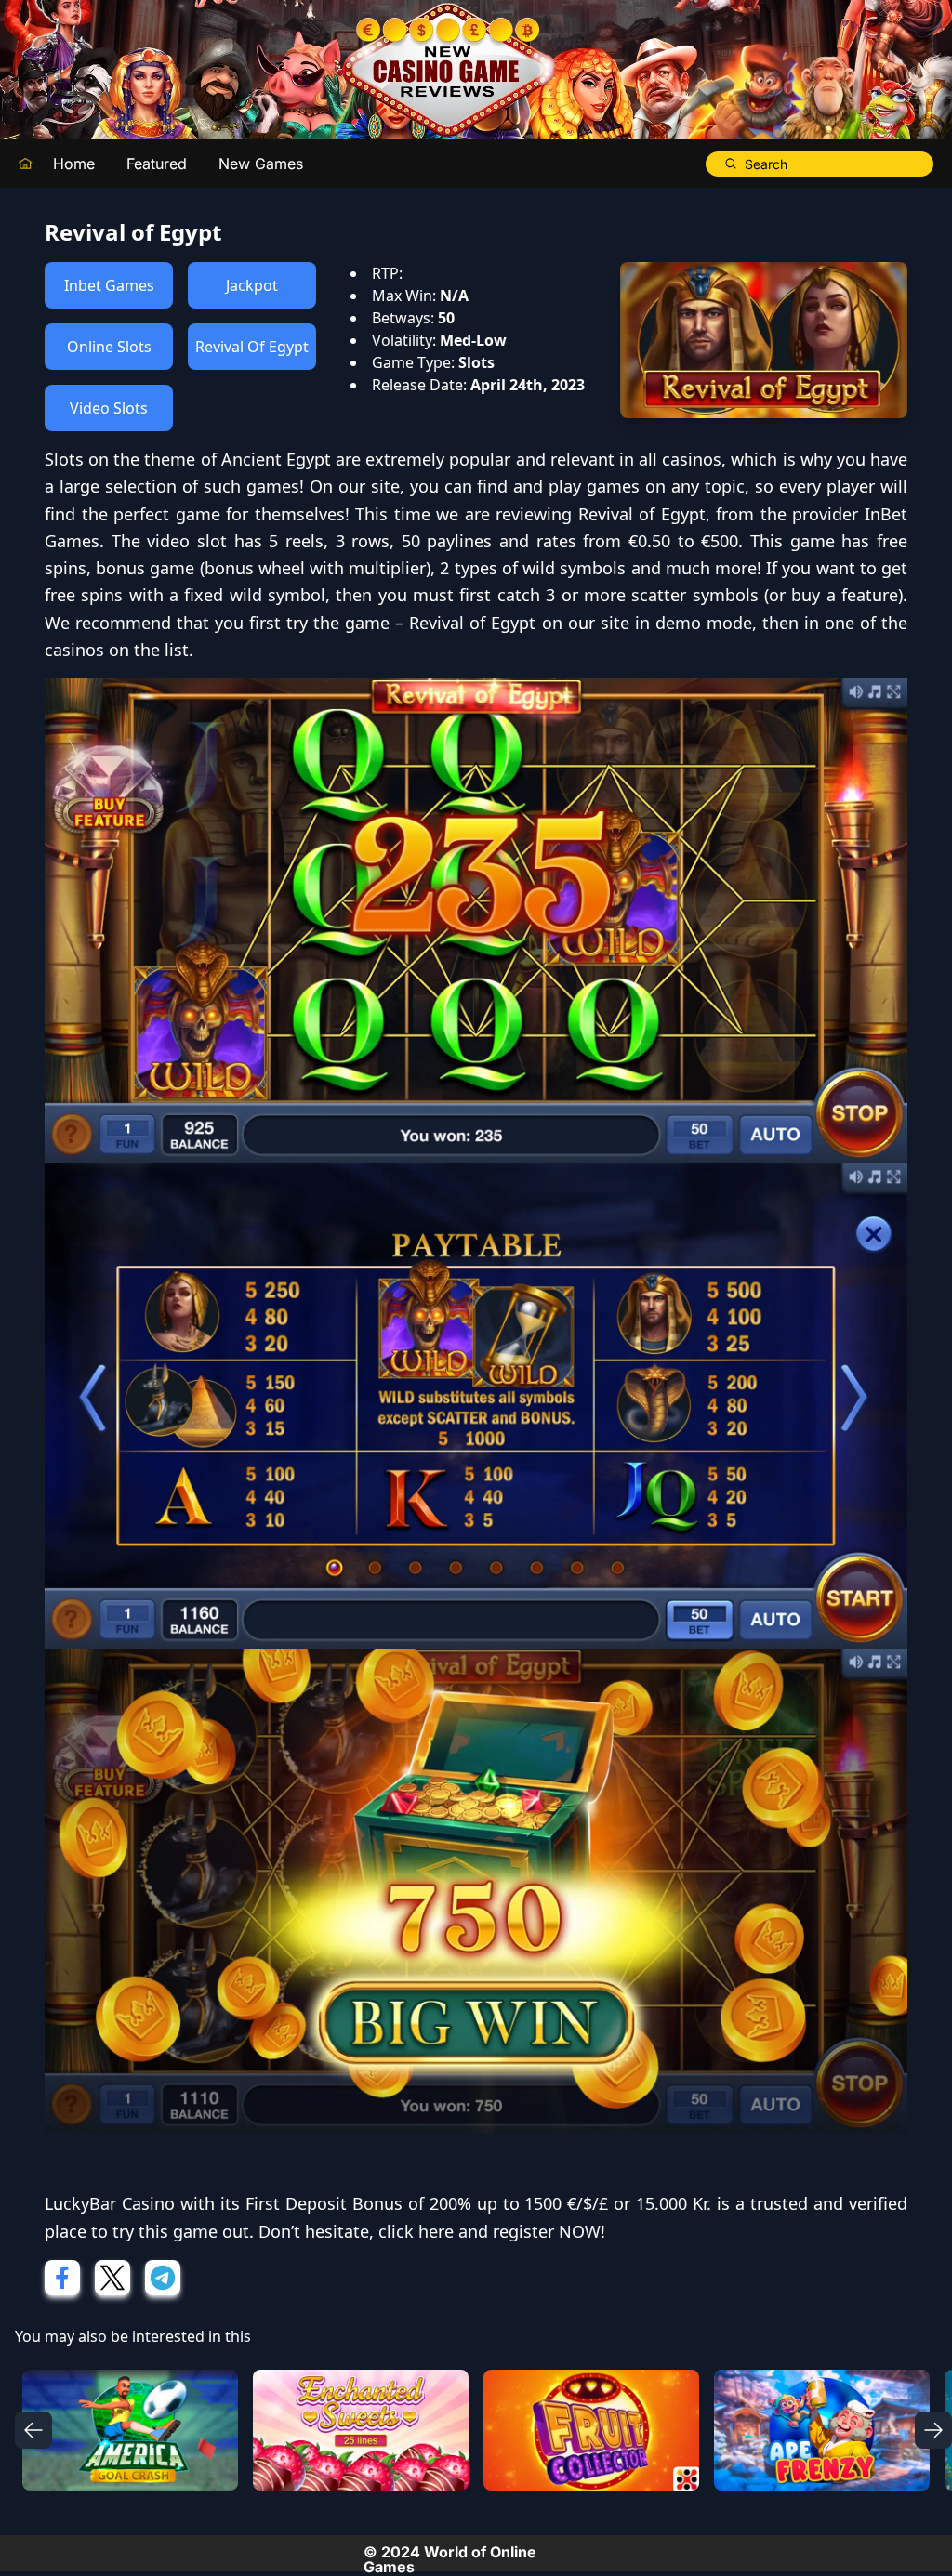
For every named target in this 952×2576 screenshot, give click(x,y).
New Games (261, 164)
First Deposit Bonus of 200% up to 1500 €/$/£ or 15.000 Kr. (478, 2203)
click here (416, 2231)
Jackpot (252, 285)
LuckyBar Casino (110, 2203)
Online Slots (109, 347)
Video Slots (109, 408)
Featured (157, 164)
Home (74, 164)
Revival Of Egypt (252, 347)
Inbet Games (109, 285)
